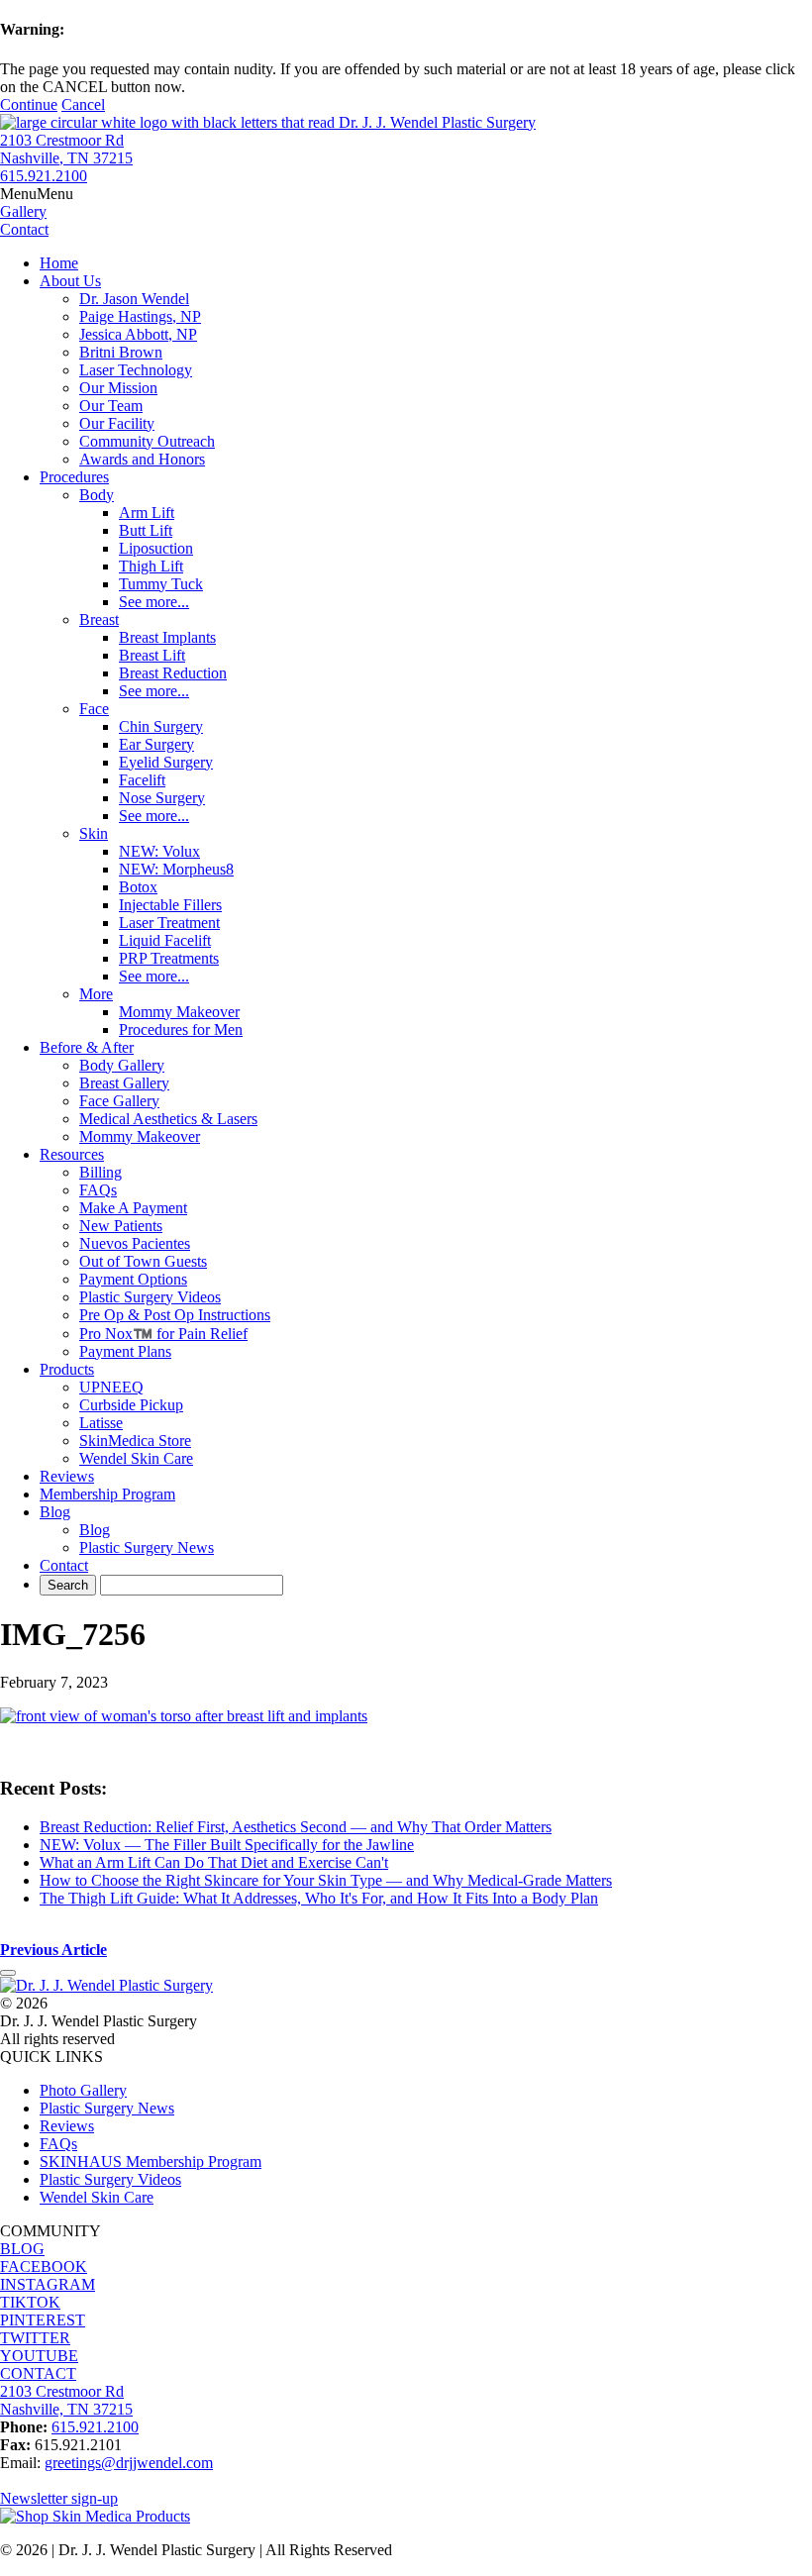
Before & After (87, 1047)
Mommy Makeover (179, 1012)
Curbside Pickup (131, 1405)
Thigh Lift (151, 566)
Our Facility (117, 423)
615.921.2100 (44, 176)
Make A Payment (133, 1208)
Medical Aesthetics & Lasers (168, 1119)
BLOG (22, 2249)
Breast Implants (167, 637)
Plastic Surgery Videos (150, 1297)
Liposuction (156, 548)
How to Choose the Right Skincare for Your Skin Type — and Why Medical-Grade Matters (326, 1880)
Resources (72, 1154)
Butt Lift (146, 530)
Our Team (111, 406)
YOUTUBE (39, 2356)
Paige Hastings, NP (140, 316)
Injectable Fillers (170, 905)
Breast (99, 619)
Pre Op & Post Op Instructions (175, 1315)
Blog (55, 1512)
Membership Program (107, 1494)
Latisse (101, 1423)
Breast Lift (152, 655)
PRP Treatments (169, 958)
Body (97, 495)
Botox (138, 887)
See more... (154, 602)
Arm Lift (147, 513)
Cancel (83, 104)
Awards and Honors (142, 459)
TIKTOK (30, 2302)
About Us (70, 281)
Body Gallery (122, 1065)
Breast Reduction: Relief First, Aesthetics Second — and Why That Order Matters (296, 1827)
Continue (29, 104)
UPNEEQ (111, 1387)
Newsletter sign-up (59, 2498)
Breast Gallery (124, 1083)
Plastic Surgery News (147, 1547)
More (96, 994)
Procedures (74, 477)
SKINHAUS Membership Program (151, 2162)
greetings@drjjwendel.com (129, 2463)
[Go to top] (8, 1973)
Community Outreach (147, 441)
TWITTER (35, 2338)
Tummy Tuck (161, 584)
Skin (94, 833)
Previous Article (53, 1950)
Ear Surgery (156, 744)
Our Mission (118, 388)
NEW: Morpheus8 (176, 869)
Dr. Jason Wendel (134, 299)
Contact (64, 1565)
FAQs (98, 1190)
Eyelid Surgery (166, 762)
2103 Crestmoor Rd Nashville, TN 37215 (66, 149)
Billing (101, 1172)
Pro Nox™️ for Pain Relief (163, 1334)
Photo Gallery (83, 2090)
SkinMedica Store (135, 1441)
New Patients (121, 1226)
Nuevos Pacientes (135, 1243)
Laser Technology (136, 370)
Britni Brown (121, 352)
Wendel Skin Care (136, 1458)
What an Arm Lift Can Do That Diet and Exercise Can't (214, 1862)
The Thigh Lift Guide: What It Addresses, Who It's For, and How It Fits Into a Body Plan (319, 1898)
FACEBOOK (44, 2267)
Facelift (142, 780)
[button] (37, 194)
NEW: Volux (159, 851)
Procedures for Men (181, 1030)
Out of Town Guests (143, 1261)
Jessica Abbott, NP (138, 334)
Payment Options (133, 1279)
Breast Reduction (173, 673)
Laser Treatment (169, 923)
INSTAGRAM (48, 2284)
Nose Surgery (162, 798)
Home (59, 263)
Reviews (67, 1476)
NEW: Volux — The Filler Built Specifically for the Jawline (227, 1845)
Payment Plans (125, 1351)
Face (94, 709)
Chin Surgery (161, 726)
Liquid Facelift (165, 940)
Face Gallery (119, 1101)
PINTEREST (43, 2320)
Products (67, 1369)
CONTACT (38, 2373)
